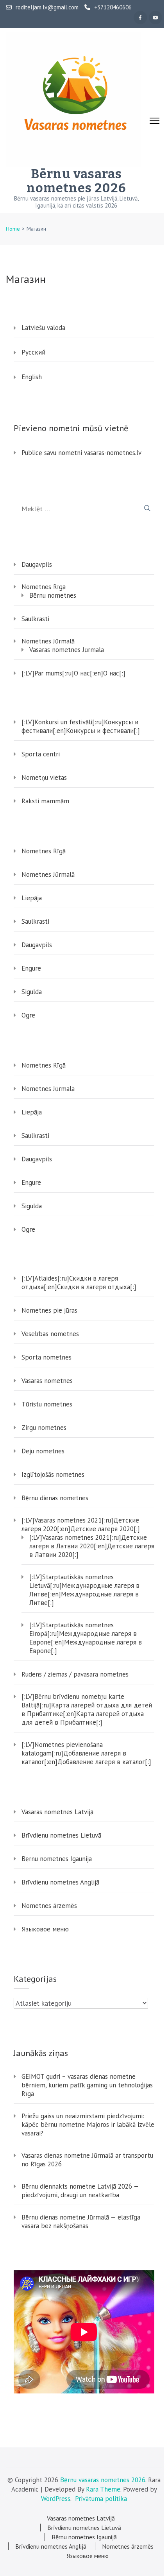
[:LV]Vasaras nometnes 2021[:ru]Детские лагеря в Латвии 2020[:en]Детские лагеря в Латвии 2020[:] (92, 1546)
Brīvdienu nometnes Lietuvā (61, 1835)
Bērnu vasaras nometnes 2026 (76, 181)
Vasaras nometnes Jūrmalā (67, 650)
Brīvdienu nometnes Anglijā (60, 1882)
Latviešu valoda (43, 328)
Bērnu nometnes (53, 595)
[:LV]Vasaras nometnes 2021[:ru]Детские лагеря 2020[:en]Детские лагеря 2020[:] (81, 1524)
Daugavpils (37, 564)
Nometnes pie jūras (49, 1310)
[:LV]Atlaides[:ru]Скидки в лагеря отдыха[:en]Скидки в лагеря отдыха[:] (79, 1283)
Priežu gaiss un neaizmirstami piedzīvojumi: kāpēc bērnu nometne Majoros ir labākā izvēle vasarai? (88, 2125)
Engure (31, 968)
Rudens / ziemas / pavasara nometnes (75, 1674)
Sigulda (32, 992)
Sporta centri (41, 754)
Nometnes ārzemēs (49, 1906)
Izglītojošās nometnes (53, 1474)
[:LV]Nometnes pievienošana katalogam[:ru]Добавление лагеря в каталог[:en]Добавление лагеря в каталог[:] (86, 1753)
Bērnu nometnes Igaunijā (57, 1859)
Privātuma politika (101, 2499)
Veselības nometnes (50, 1334)
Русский (33, 352)
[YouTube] (155, 18)
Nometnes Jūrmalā (48, 641)
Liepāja (32, 898)
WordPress (56, 2499)
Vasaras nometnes (47, 1381)
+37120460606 (113, 7)
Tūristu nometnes (47, 1404)
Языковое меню (45, 1929)
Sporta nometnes (46, 1357)
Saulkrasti (35, 619)
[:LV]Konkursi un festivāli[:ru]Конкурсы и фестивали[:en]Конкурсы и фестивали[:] (81, 726)
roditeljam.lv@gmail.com (47, 7)
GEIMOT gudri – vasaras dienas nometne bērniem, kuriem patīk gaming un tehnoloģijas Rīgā (87, 2085)
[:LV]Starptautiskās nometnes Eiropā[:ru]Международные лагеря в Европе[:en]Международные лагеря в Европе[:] (86, 1638)
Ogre (28, 1015)
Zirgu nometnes (44, 1428)
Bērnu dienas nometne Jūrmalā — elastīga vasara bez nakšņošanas (81, 2221)
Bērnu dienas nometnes (55, 1498)
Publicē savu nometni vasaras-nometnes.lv (81, 453)
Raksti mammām (45, 801)
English (32, 377)
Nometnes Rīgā (44, 587)
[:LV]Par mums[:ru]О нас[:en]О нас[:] (73, 673)
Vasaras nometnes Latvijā (57, 1812)
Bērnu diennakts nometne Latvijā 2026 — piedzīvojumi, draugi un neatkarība (80, 2191)
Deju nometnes (43, 1451)
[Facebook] (140, 18)
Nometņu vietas (44, 777)
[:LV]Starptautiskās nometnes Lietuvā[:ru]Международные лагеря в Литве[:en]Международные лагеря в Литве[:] (84, 1590)
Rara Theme (103, 2489)
